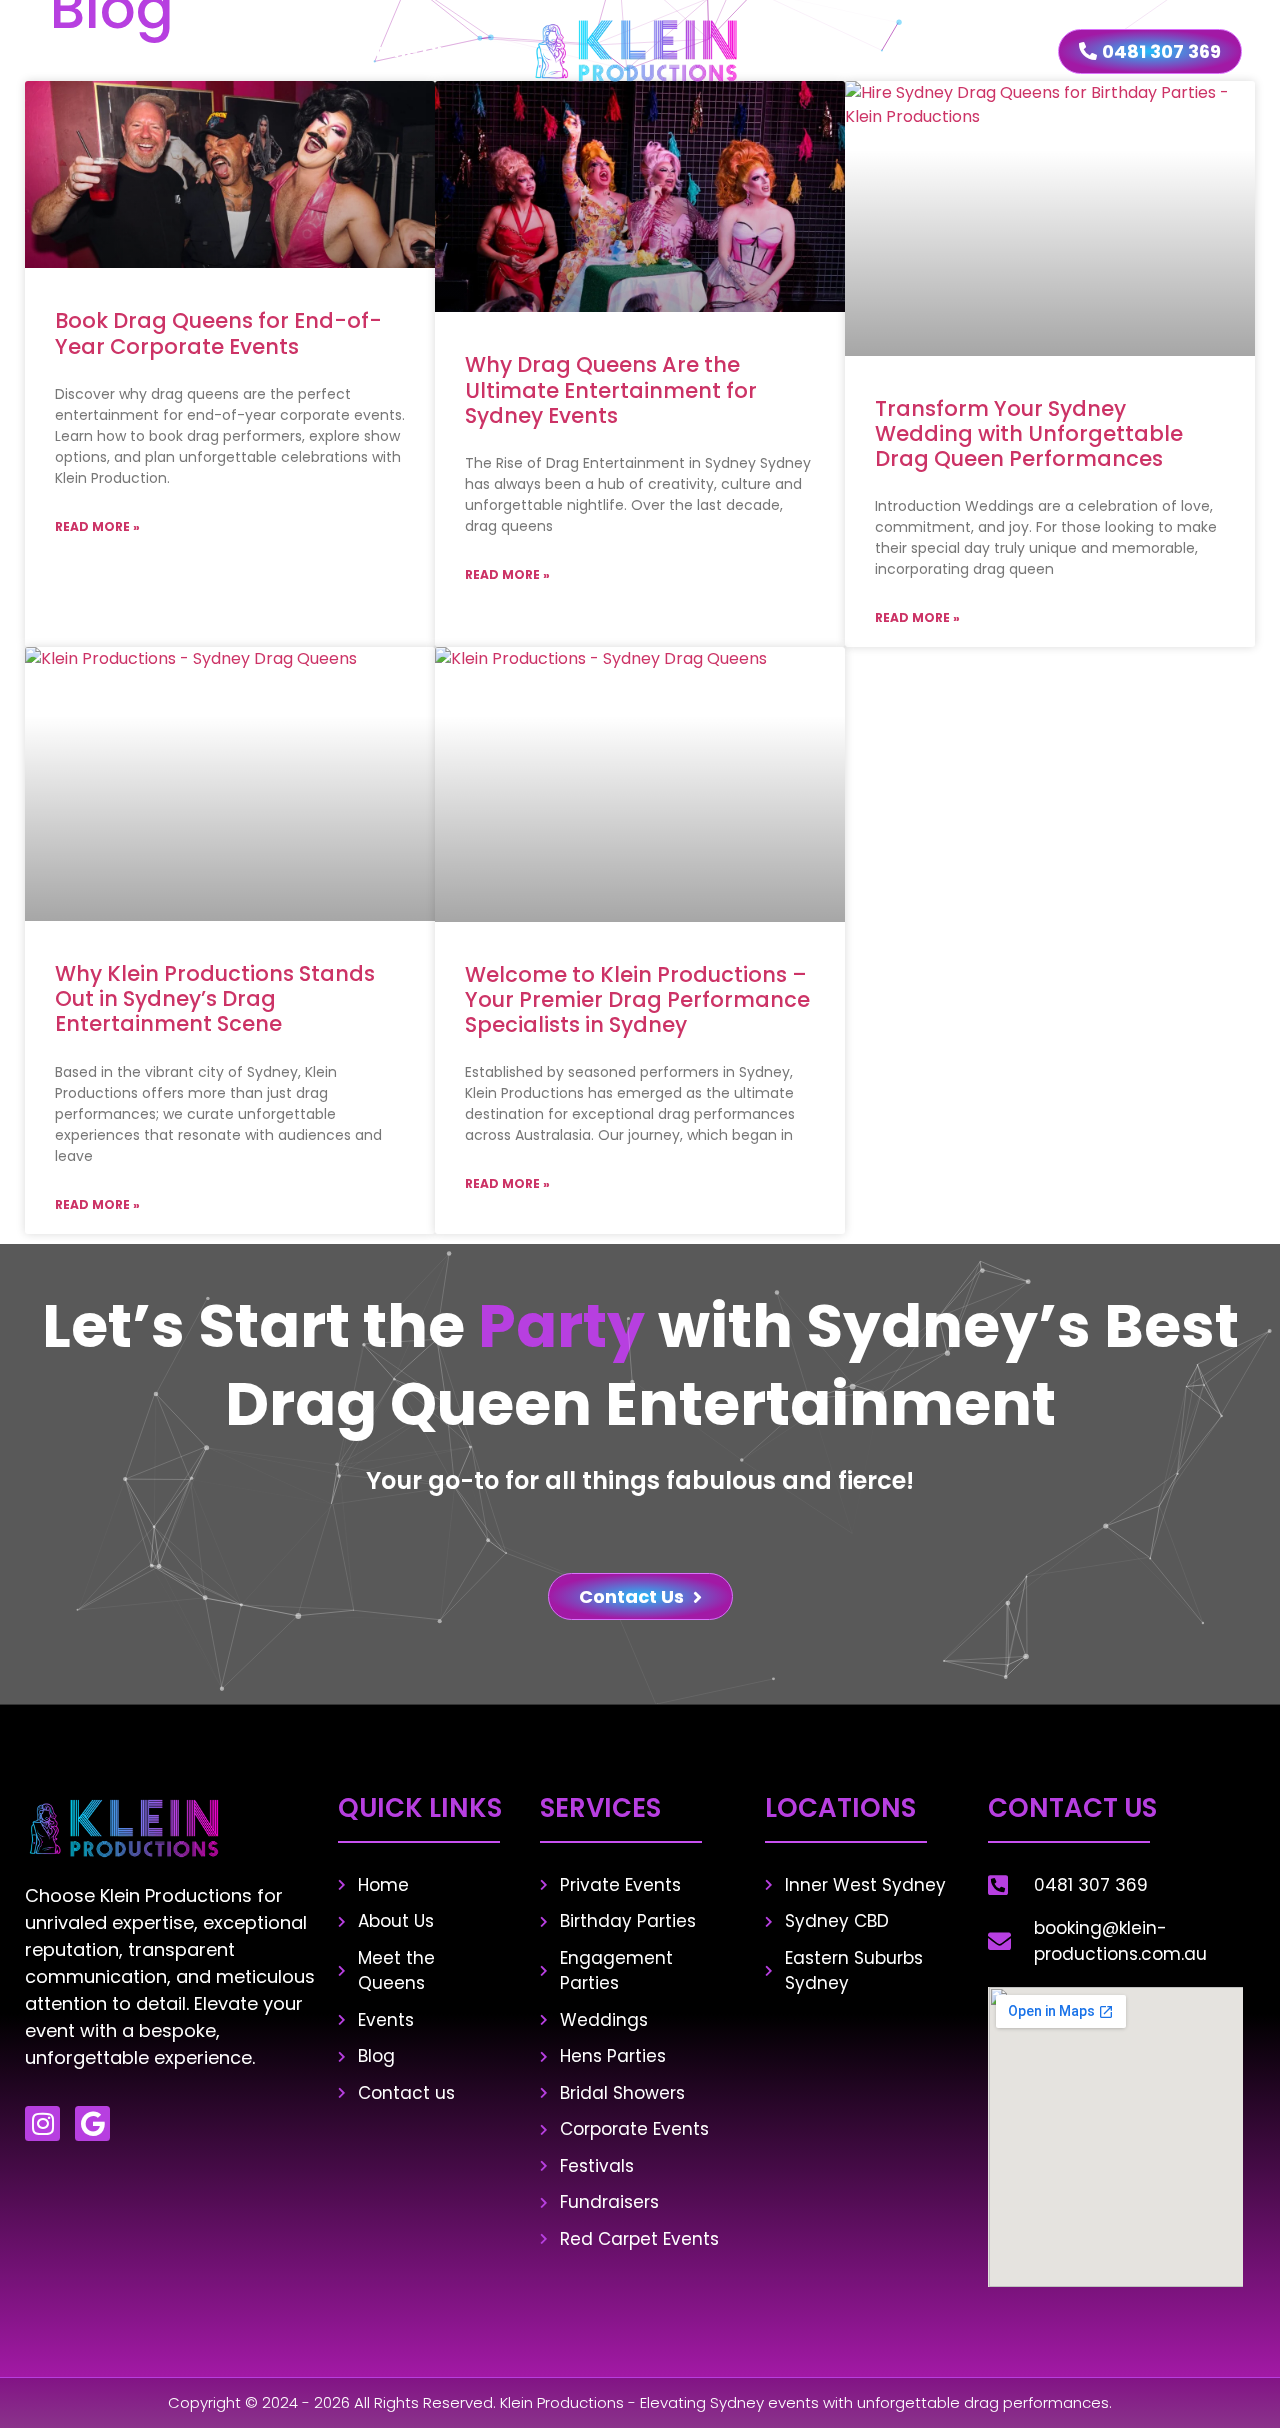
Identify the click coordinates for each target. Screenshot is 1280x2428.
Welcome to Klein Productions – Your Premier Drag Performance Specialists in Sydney (637, 999)
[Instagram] (42, 2123)
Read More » (97, 526)
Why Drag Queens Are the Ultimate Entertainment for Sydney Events (611, 389)
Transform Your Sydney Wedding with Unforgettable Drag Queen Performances (1029, 433)
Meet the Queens (414, 50)
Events (820, 50)
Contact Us (965, 50)
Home (141, 50)
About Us (251, 50)
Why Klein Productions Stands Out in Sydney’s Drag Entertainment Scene (215, 998)
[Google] (92, 2123)
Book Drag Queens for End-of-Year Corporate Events (218, 333)
